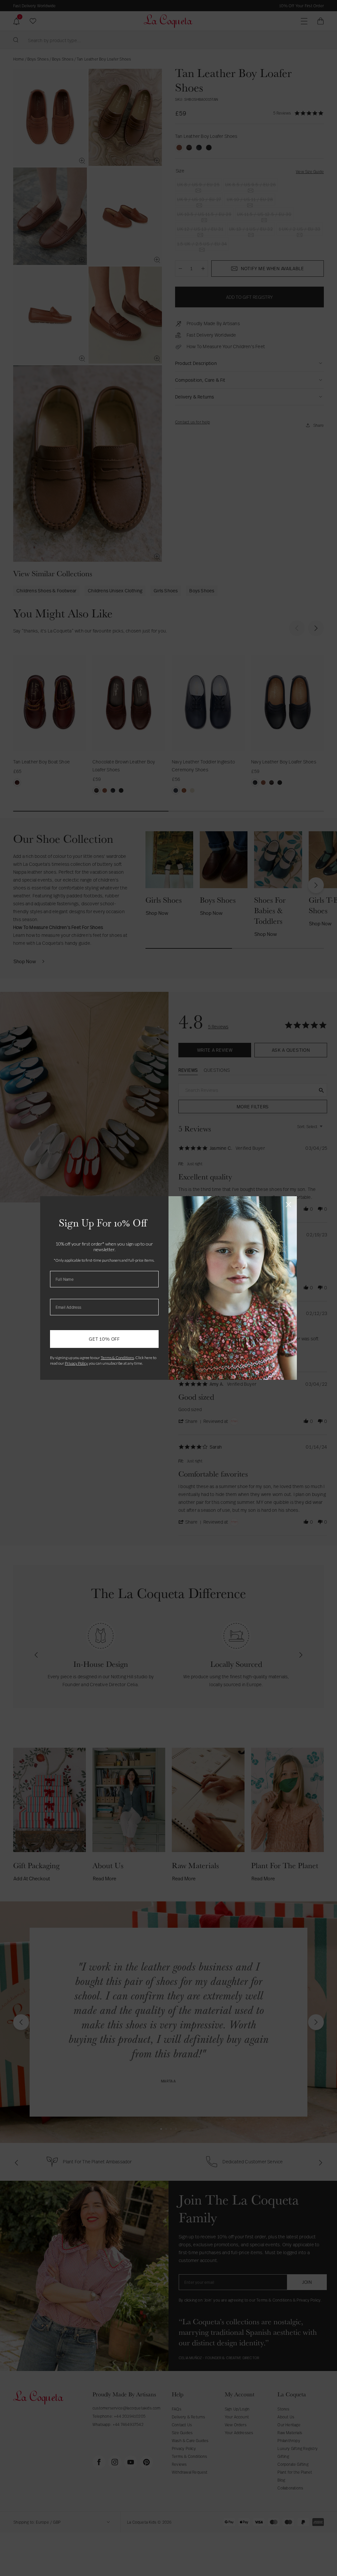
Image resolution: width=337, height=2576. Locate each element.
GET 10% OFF (104, 1339)
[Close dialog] (288, 1205)
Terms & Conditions (117, 1358)
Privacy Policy (76, 1363)
